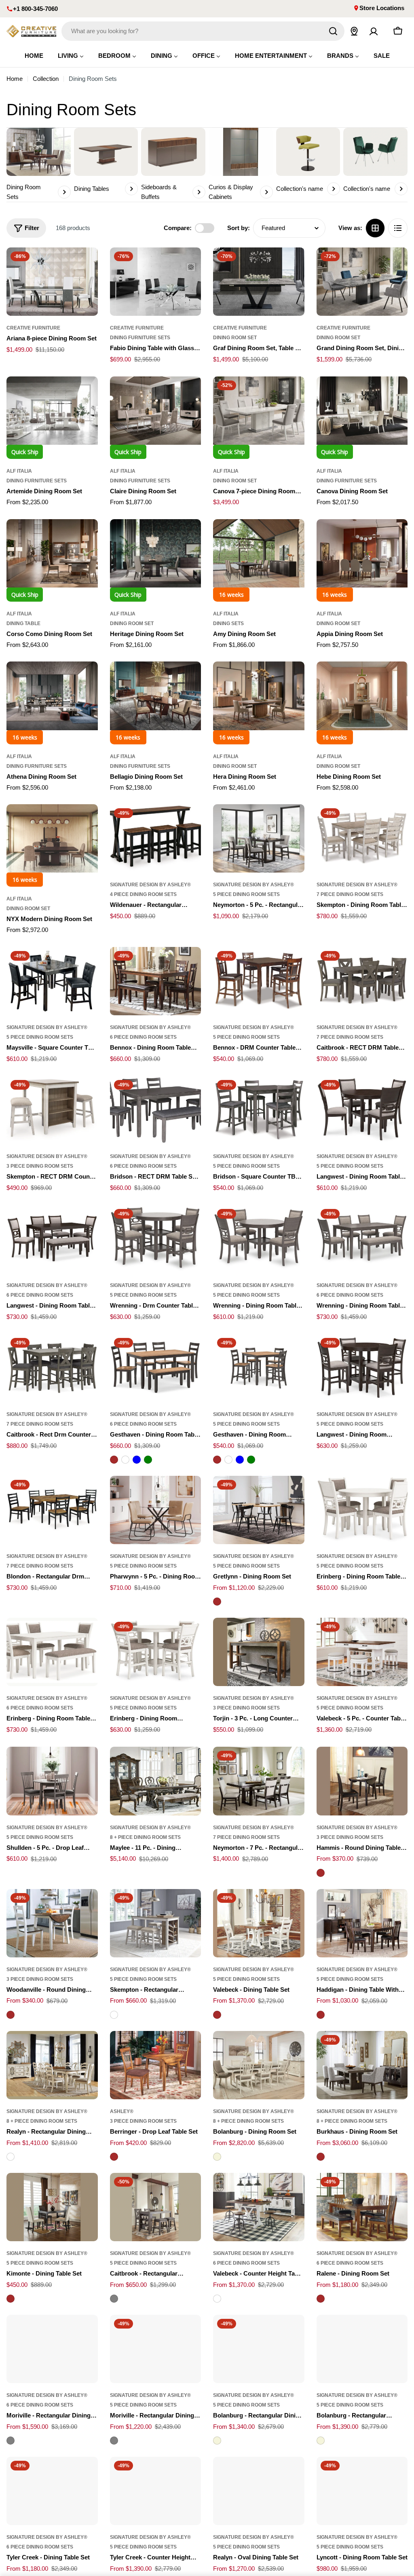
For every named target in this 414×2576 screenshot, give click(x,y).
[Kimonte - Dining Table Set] (52, 2207)
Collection (46, 79)
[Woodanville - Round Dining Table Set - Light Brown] (11, 2015)
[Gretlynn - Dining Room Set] (259, 1510)
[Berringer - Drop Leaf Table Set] (156, 2065)
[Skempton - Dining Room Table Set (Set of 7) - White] (362, 838)
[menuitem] (34, 56)
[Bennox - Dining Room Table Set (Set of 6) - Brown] (156, 981)
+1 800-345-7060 (35, 9)
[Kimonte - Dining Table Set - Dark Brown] (11, 2299)
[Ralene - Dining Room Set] (362, 2207)
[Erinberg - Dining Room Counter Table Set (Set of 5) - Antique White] (156, 1652)
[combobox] (203, 31)
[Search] (333, 31)
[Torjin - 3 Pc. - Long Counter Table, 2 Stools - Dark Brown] (259, 1652)
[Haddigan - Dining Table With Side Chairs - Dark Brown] (321, 2015)
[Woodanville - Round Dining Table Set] (52, 1923)
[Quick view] (86, 265)
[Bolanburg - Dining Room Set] (259, 2065)
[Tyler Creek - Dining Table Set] (52, 2491)
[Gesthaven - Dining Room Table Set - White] (125, 1460)
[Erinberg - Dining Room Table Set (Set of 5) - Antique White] (362, 1510)
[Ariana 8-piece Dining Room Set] (52, 282)
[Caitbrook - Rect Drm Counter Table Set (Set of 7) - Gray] (52, 1368)
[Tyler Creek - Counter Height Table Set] (156, 2491)
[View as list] (398, 228)
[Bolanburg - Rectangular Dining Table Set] (259, 2349)
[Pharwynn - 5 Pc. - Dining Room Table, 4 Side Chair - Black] (156, 1510)
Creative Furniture (33, 328)
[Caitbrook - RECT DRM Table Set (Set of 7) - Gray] (362, 981)
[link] (308, 162)
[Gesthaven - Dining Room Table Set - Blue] (137, 1460)
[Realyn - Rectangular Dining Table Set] (52, 2065)
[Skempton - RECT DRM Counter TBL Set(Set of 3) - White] (52, 1110)
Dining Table (23, 623)
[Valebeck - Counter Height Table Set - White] (217, 2299)
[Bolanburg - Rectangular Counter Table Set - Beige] (321, 2441)
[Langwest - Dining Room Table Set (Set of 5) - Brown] (362, 1110)
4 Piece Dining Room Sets (143, 894)
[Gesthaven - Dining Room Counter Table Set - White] (228, 1460)
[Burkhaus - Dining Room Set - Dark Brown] (321, 2157)
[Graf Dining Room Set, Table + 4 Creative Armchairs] (259, 282)
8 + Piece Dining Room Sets (145, 1837)
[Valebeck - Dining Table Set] (259, 1923)
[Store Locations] (354, 31)
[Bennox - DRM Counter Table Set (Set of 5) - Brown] (259, 981)
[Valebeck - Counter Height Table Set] (259, 2207)
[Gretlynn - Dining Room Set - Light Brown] (217, 1602)
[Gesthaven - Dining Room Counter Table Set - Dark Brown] (217, 1460)
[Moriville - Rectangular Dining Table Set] (156, 2349)
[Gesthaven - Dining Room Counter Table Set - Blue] (240, 1460)
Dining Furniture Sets (140, 338)
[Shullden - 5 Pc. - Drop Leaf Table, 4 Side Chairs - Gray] (52, 1781)
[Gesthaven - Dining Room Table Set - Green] (148, 1460)
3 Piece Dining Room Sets (40, 1166)
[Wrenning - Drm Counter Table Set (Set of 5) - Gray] (156, 1239)
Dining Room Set (235, 338)
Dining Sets (228, 623)
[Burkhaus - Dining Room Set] (362, 2065)
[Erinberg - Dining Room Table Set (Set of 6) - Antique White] (52, 1652)
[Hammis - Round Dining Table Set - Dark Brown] (321, 1873)
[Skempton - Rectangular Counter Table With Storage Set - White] (114, 2015)
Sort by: (239, 228)
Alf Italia (19, 471)
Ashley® (122, 2111)
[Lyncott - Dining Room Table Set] (362, 2491)
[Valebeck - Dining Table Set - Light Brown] (217, 2015)
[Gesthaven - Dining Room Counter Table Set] (259, 1368)
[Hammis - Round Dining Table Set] (362, 1781)
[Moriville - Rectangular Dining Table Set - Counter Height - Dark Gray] (11, 2441)
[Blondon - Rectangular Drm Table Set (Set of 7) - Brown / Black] (52, 1510)
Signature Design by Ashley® (150, 885)
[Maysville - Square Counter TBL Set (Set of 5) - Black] (52, 981)
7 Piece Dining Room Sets (350, 894)
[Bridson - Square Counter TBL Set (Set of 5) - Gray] (259, 1110)
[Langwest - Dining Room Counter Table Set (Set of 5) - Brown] (362, 1368)
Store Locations (382, 8)
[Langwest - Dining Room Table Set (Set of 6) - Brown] (52, 1239)
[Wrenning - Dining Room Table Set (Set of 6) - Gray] (362, 1239)
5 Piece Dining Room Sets (246, 894)
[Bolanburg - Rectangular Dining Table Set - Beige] (217, 2441)
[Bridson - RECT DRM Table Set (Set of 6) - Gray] (156, 1110)
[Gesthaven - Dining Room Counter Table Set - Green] (251, 1460)
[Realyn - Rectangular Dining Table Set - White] (11, 2157)
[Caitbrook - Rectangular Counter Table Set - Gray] (114, 2299)
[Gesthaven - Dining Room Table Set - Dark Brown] (114, 1460)
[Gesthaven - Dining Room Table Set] (156, 1368)
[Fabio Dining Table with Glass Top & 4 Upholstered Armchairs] (156, 282)
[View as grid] (375, 228)
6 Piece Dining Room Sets (143, 1037)
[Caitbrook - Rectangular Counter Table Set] (156, 2207)
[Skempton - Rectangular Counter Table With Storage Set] (156, 1923)
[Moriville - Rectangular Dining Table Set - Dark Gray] (114, 2441)
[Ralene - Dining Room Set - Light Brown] (321, 2299)
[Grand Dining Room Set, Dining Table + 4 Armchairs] (362, 282)
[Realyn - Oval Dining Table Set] (259, 2491)
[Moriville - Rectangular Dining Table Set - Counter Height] (52, 2349)
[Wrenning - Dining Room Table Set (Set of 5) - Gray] (259, 1239)
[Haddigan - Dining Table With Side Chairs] (362, 1923)
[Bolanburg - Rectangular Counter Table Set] (362, 2349)
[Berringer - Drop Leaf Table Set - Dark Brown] (114, 2157)
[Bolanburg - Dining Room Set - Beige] (217, 2157)
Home (15, 79)
